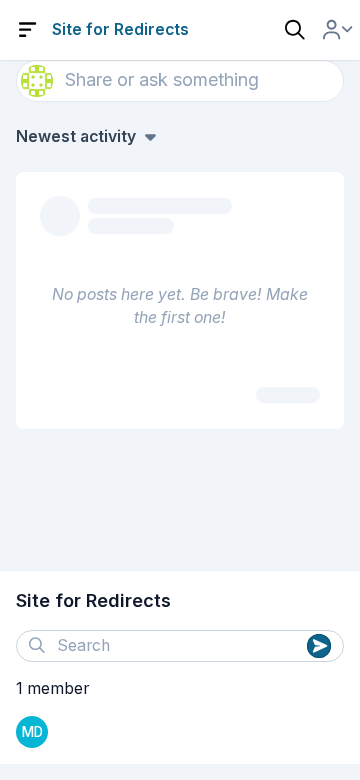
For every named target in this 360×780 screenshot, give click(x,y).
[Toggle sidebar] (28, 30)
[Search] (295, 30)
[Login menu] (337, 30)
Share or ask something (162, 79)
